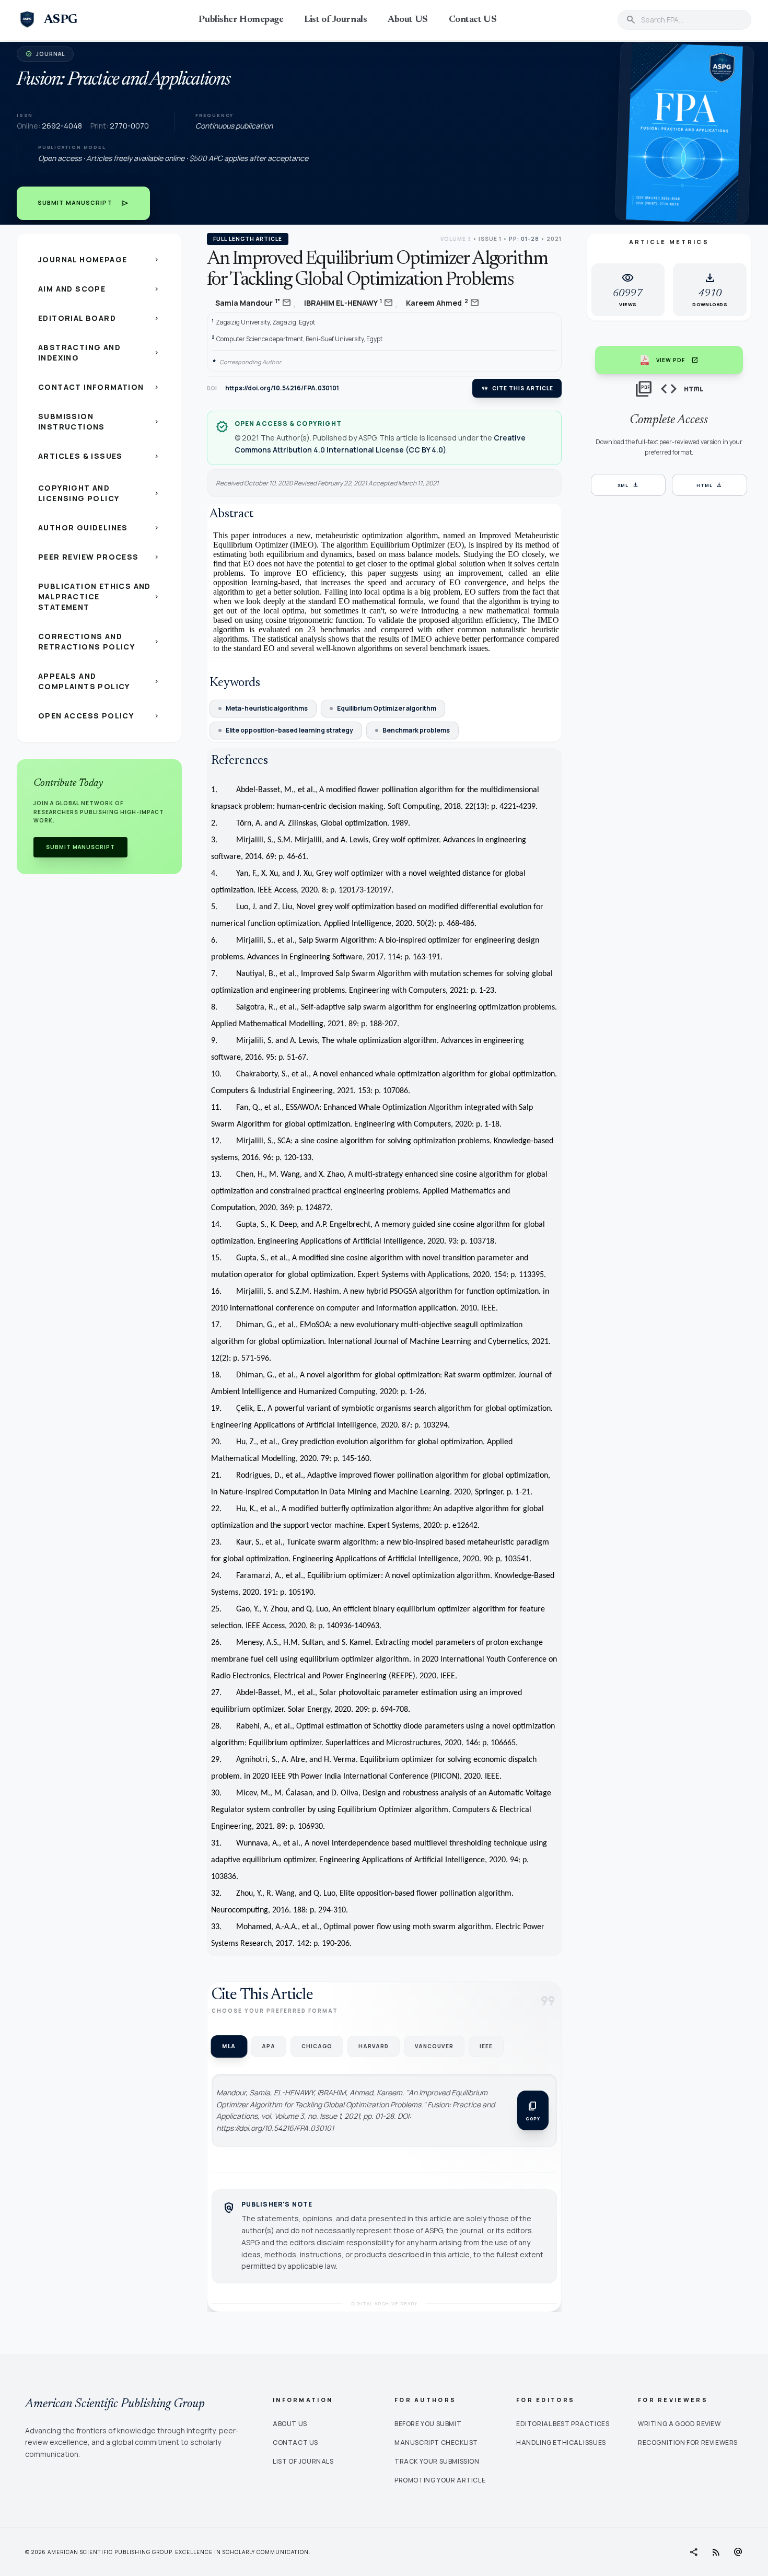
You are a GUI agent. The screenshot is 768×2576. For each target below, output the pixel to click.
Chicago (317, 2046)
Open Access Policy (99, 716)
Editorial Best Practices (563, 2424)
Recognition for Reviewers (688, 2442)
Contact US (473, 20)
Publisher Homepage (241, 20)
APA (269, 2046)
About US (408, 20)
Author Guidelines (99, 527)
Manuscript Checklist (436, 2442)
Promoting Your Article (440, 2480)
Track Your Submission (437, 2461)
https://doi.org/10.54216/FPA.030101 (282, 388)
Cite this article (517, 388)
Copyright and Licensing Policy (99, 493)
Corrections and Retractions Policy (99, 641)
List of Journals (335, 20)
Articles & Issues (99, 456)
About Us (290, 2424)
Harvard (374, 2046)
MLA (229, 2046)
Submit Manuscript (83, 203)
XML (629, 485)
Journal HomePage (99, 259)
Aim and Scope (99, 289)
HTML (710, 485)
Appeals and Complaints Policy (99, 681)
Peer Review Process (99, 557)
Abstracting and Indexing (99, 352)
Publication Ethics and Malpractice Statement (99, 596)
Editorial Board (99, 318)
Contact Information (99, 387)
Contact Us (295, 2442)
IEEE (486, 2046)
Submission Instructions (99, 421)
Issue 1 (490, 239)
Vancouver (434, 2046)
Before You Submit (428, 2424)
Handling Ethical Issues (561, 2442)
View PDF (677, 360)
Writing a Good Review (679, 2424)
